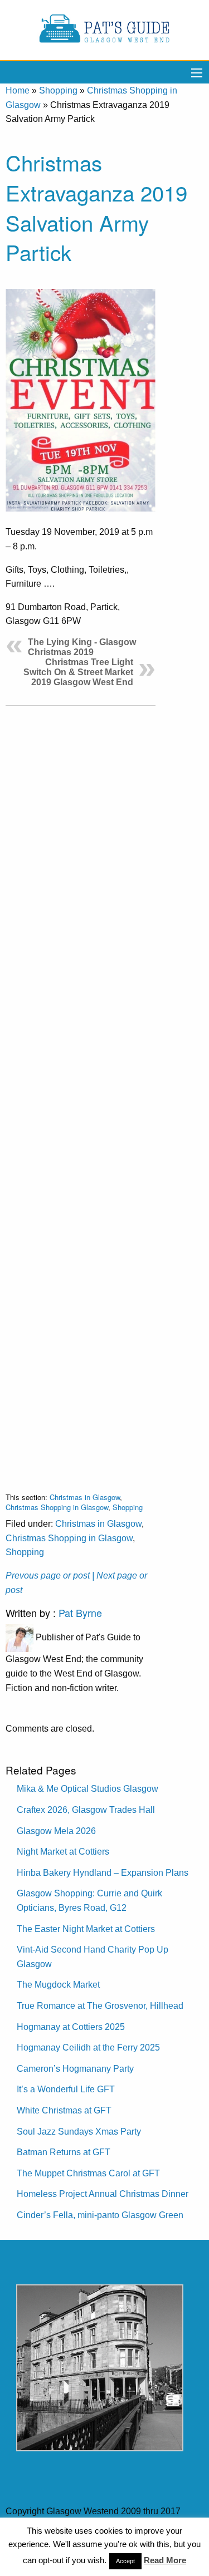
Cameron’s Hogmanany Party (75, 2069)
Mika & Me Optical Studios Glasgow (88, 1789)
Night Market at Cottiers (63, 1852)
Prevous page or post (48, 1575)
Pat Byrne (80, 1613)
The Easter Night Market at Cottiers (86, 1929)
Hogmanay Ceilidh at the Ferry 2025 (88, 2047)
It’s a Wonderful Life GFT (66, 2089)
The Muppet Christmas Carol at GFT (88, 2173)
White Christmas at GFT (64, 2110)
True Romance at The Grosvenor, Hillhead (100, 2006)
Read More (165, 2560)
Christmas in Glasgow (85, 1497)
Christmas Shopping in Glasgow (57, 1507)
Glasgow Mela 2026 (56, 1831)
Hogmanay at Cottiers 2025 (71, 2027)
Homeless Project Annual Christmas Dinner (103, 2194)
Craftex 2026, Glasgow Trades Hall (86, 1810)
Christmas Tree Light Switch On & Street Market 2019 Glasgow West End (78, 672)
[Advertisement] (81, 1090)
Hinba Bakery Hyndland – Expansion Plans (103, 1873)
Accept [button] (125, 2561)
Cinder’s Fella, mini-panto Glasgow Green (100, 2215)
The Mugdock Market (58, 1985)
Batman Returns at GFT (64, 2152)
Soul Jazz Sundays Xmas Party (79, 2132)
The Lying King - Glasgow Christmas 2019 (82, 647)
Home (18, 90)
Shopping (58, 90)
